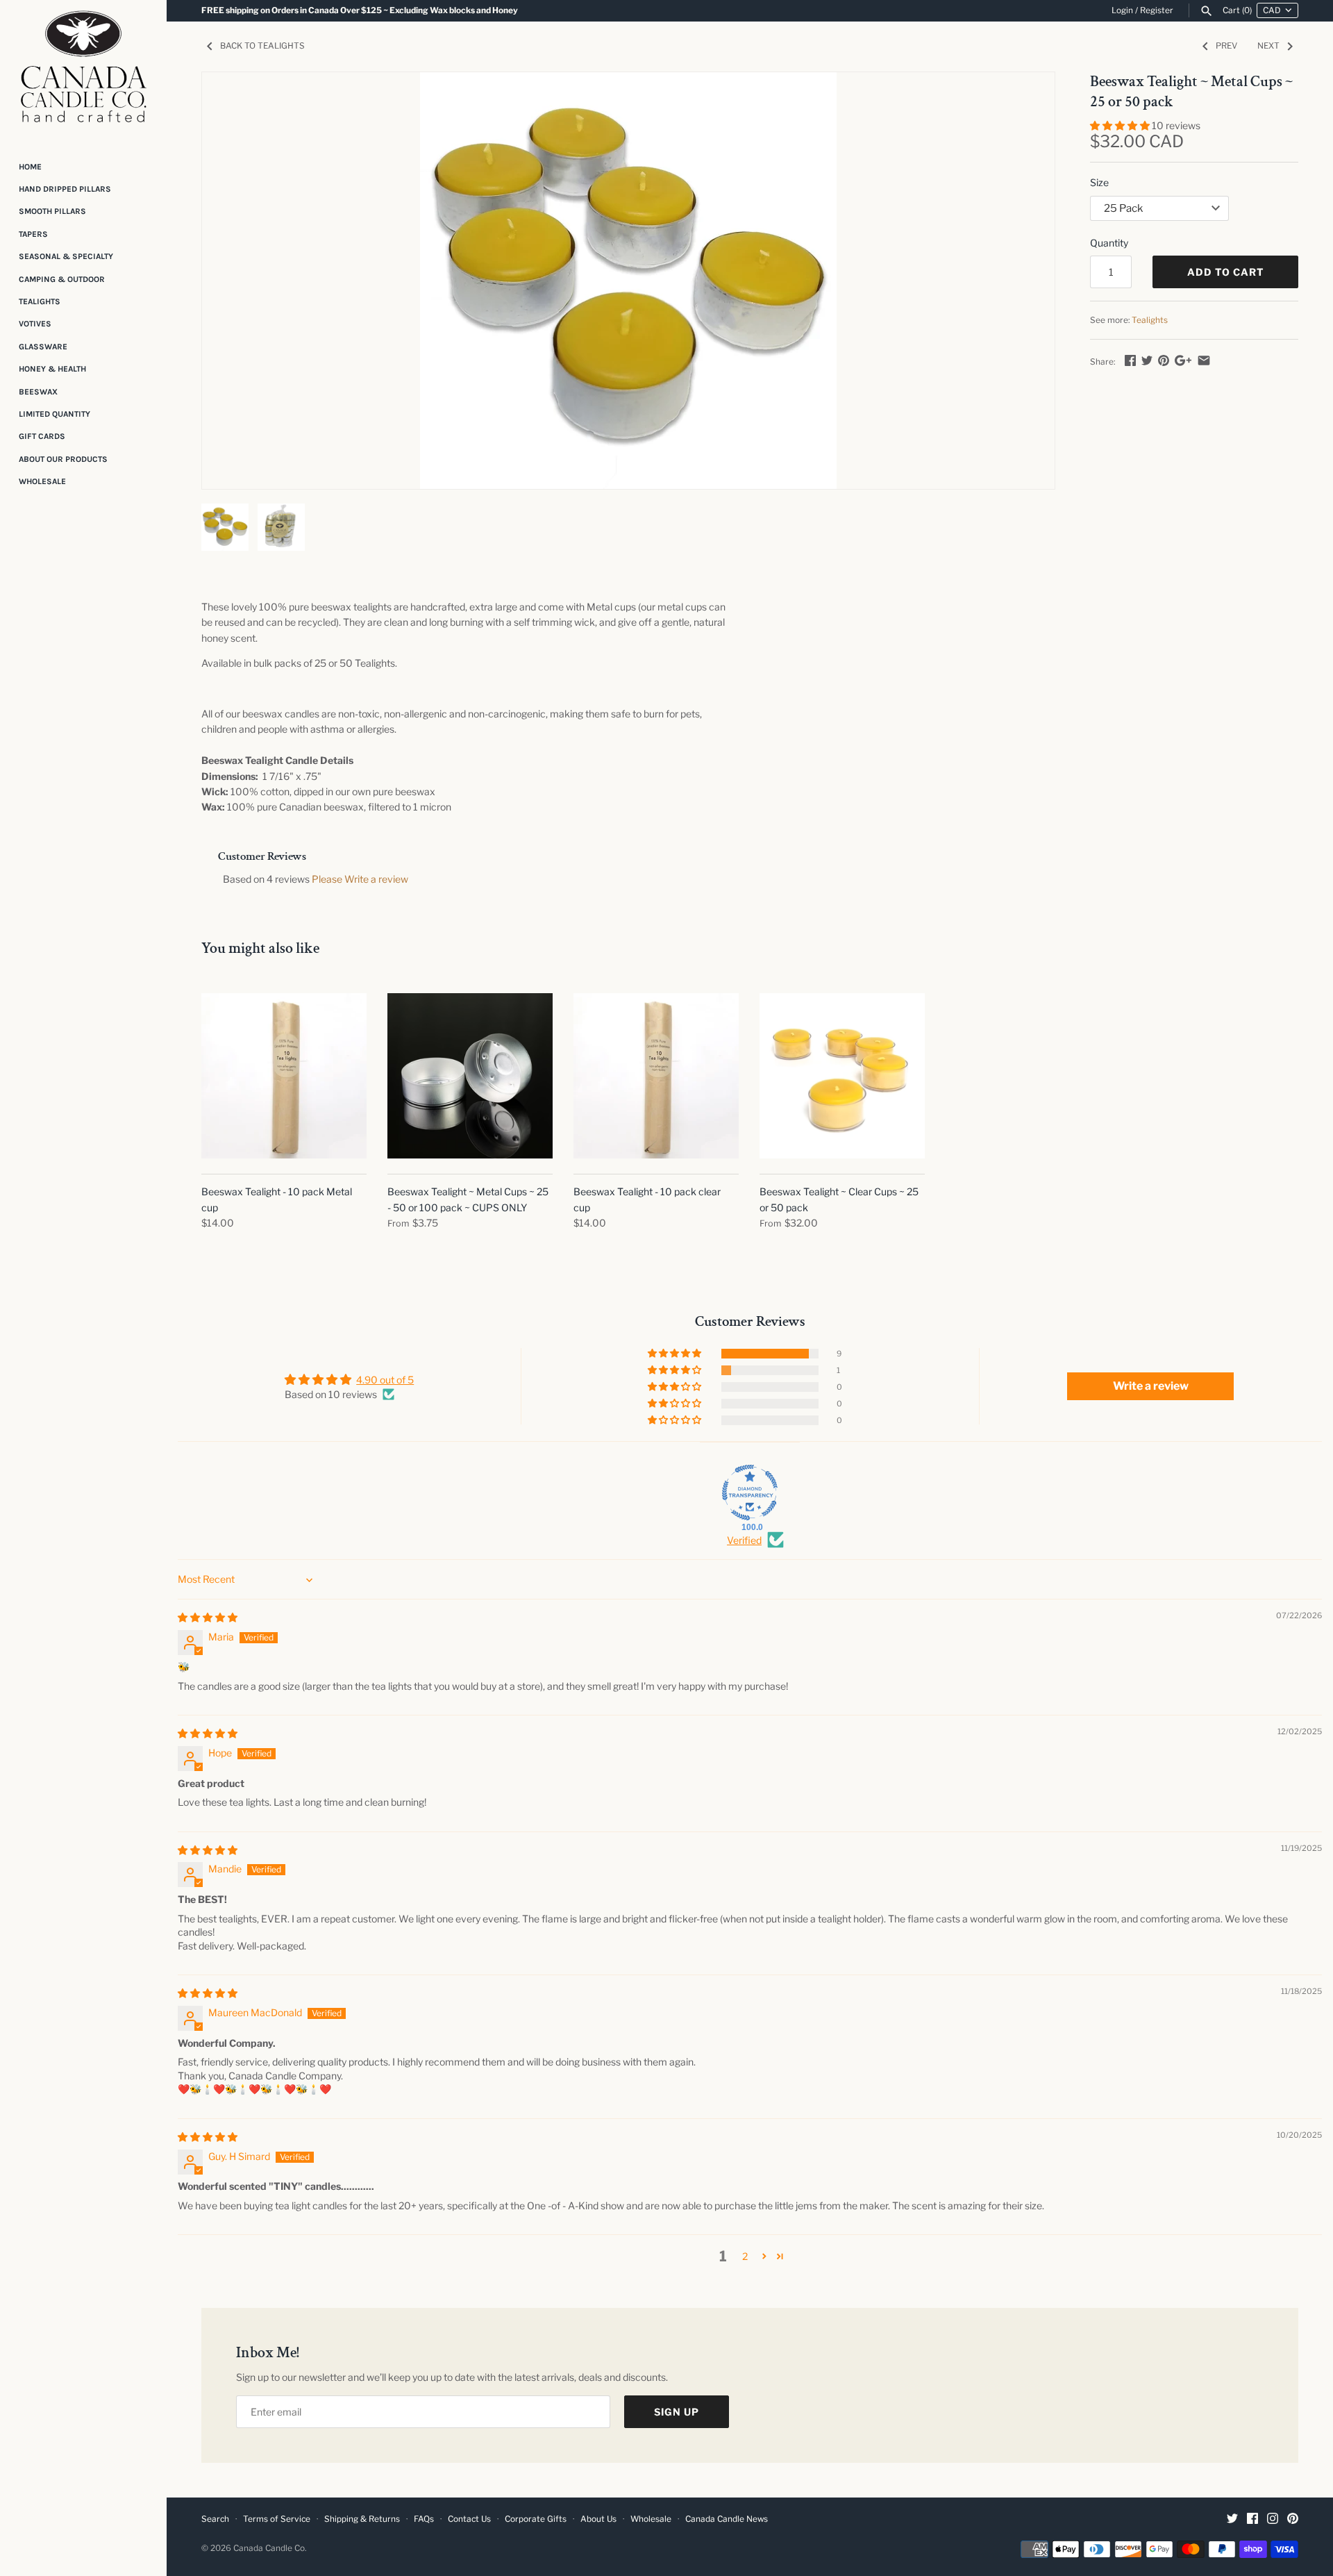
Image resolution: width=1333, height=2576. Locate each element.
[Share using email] (1204, 360)
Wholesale (42, 481)
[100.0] (750, 1493)
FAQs (424, 2519)
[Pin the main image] (1164, 360)
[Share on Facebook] (1130, 360)
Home (30, 167)
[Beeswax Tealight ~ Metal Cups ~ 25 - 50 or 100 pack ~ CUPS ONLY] (470, 1076)
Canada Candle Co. (270, 2548)
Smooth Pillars (52, 211)
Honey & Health (52, 369)
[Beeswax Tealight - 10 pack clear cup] (656, 1076)
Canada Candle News (727, 2519)
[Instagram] (1273, 2519)
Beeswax (38, 392)
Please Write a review (360, 879)
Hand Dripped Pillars (65, 189)
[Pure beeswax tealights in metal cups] (628, 281)
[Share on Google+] (1183, 360)
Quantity (1109, 243)
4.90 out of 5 (385, 1380)
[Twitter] (1232, 2519)
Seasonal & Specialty (66, 256)
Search (215, 2519)
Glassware (43, 347)
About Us (598, 2519)
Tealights (40, 301)
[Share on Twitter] (1147, 360)
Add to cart (1226, 272)
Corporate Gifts (536, 2519)
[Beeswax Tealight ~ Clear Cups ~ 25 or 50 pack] (842, 1076)
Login (1122, 10)
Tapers (33, 234)
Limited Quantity (55, 414)
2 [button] (745, 2256)
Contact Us (469, 2519)
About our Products (63, 459)
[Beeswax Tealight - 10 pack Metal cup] (284, 1076)
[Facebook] (1252, 2519)
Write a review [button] (1151, 1386)
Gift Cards (42, 436)
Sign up (677, 2412)
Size (1099, 182)
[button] (1121, 125)
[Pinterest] (1293, 2519)
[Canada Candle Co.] (83, 71)
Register (1157, 10)
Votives (35, 324)
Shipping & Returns (362, 2519)
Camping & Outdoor (62, 279)
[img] (208, 1617)
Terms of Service (277, 2519)
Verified (744, 1540)
